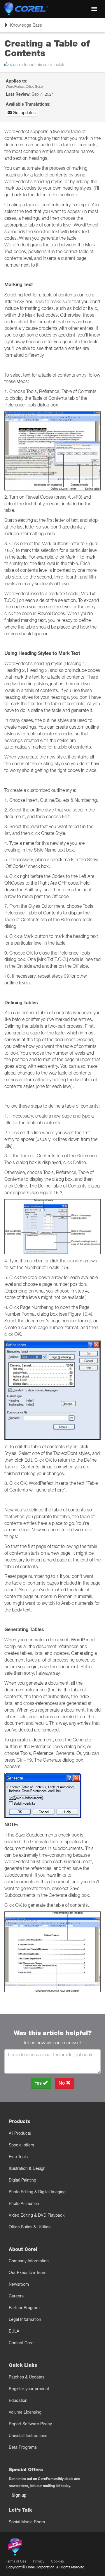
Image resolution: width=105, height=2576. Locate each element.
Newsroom (19, 2284)
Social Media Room (27, 2522)
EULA (14, 2331)
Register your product (29, 2389)
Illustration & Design (27, 2168)
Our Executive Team (28, 2273)
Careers (16, 2296)
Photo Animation (24, 2203)
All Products (20, 2133)
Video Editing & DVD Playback (37, 2215)
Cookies (57, 2561)
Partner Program (24, 2308)
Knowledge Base (23, 27)
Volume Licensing (25, 2412)
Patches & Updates (27, 2377)
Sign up (19, 2495)
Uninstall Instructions (28, 2436)
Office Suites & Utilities (30, 2227)
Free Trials (18, 2157)
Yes (39, 2083)
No (62, 2083)
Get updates (24, 113)
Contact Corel (22, 2343)
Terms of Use (16, 2561)
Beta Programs (23, 2447)
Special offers (21, 2145)
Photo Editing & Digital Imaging (37, 2192)
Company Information (29, 2261)
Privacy (39, 2561)
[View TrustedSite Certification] (43, 2548)
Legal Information (25, 2319)
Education (18, 2400)
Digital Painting (22, 2180)
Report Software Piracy (30, 2424)
